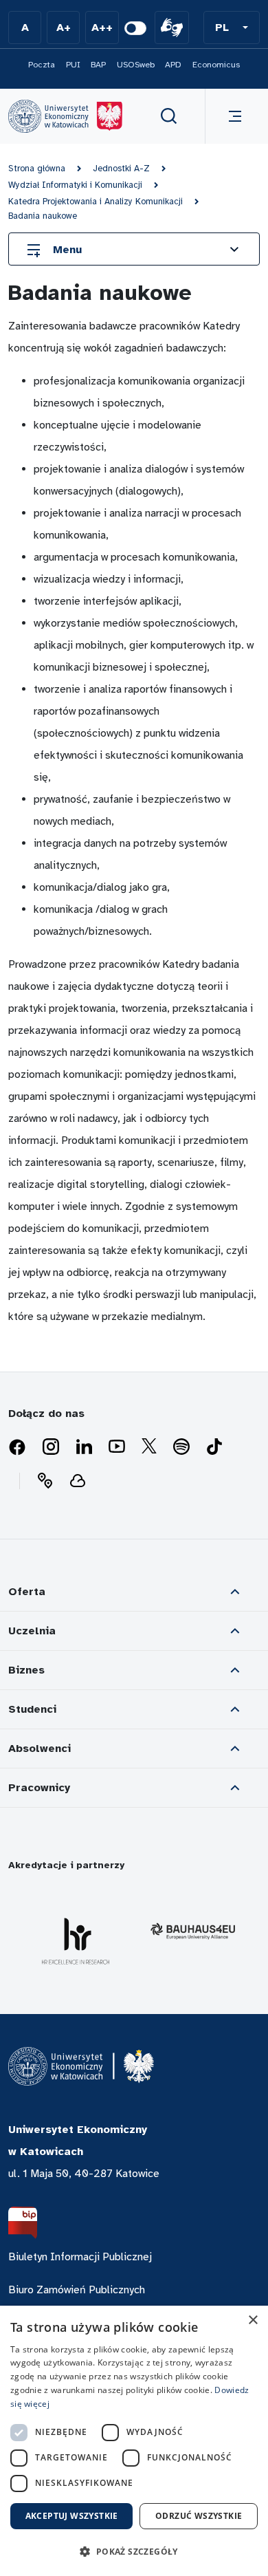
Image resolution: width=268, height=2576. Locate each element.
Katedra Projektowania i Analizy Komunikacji (96, 202)
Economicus (216, 65)
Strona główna (37, 169)
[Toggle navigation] (232, 116)
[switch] (135, 28)
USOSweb (136, 65)
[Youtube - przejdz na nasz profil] (117, 1447)
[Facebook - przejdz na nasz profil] (17, 1447)
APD (173, 65)
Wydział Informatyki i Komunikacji (75, 185)
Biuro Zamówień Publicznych (77, 2290)
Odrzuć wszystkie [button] (199, 2516)
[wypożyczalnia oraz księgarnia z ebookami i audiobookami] (78, 1481)
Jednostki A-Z (121, 169)
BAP (98, 65)
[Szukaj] (169, 116)
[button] (232, 28)
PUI (73, 65)
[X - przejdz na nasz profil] (149, 1447)
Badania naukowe (43, 216)
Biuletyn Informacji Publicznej (80, 2257)
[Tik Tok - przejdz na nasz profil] (214, 1447)
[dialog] (134, 2441)
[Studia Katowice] (65, 116)
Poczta (42, 65)
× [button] (253, 2320)
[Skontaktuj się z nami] (45, 1481)
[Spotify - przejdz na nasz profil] (181, 1447)
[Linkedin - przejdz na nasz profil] (84, 1447)
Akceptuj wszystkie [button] (72, 2516)
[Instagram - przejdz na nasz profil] (51, 1447)
